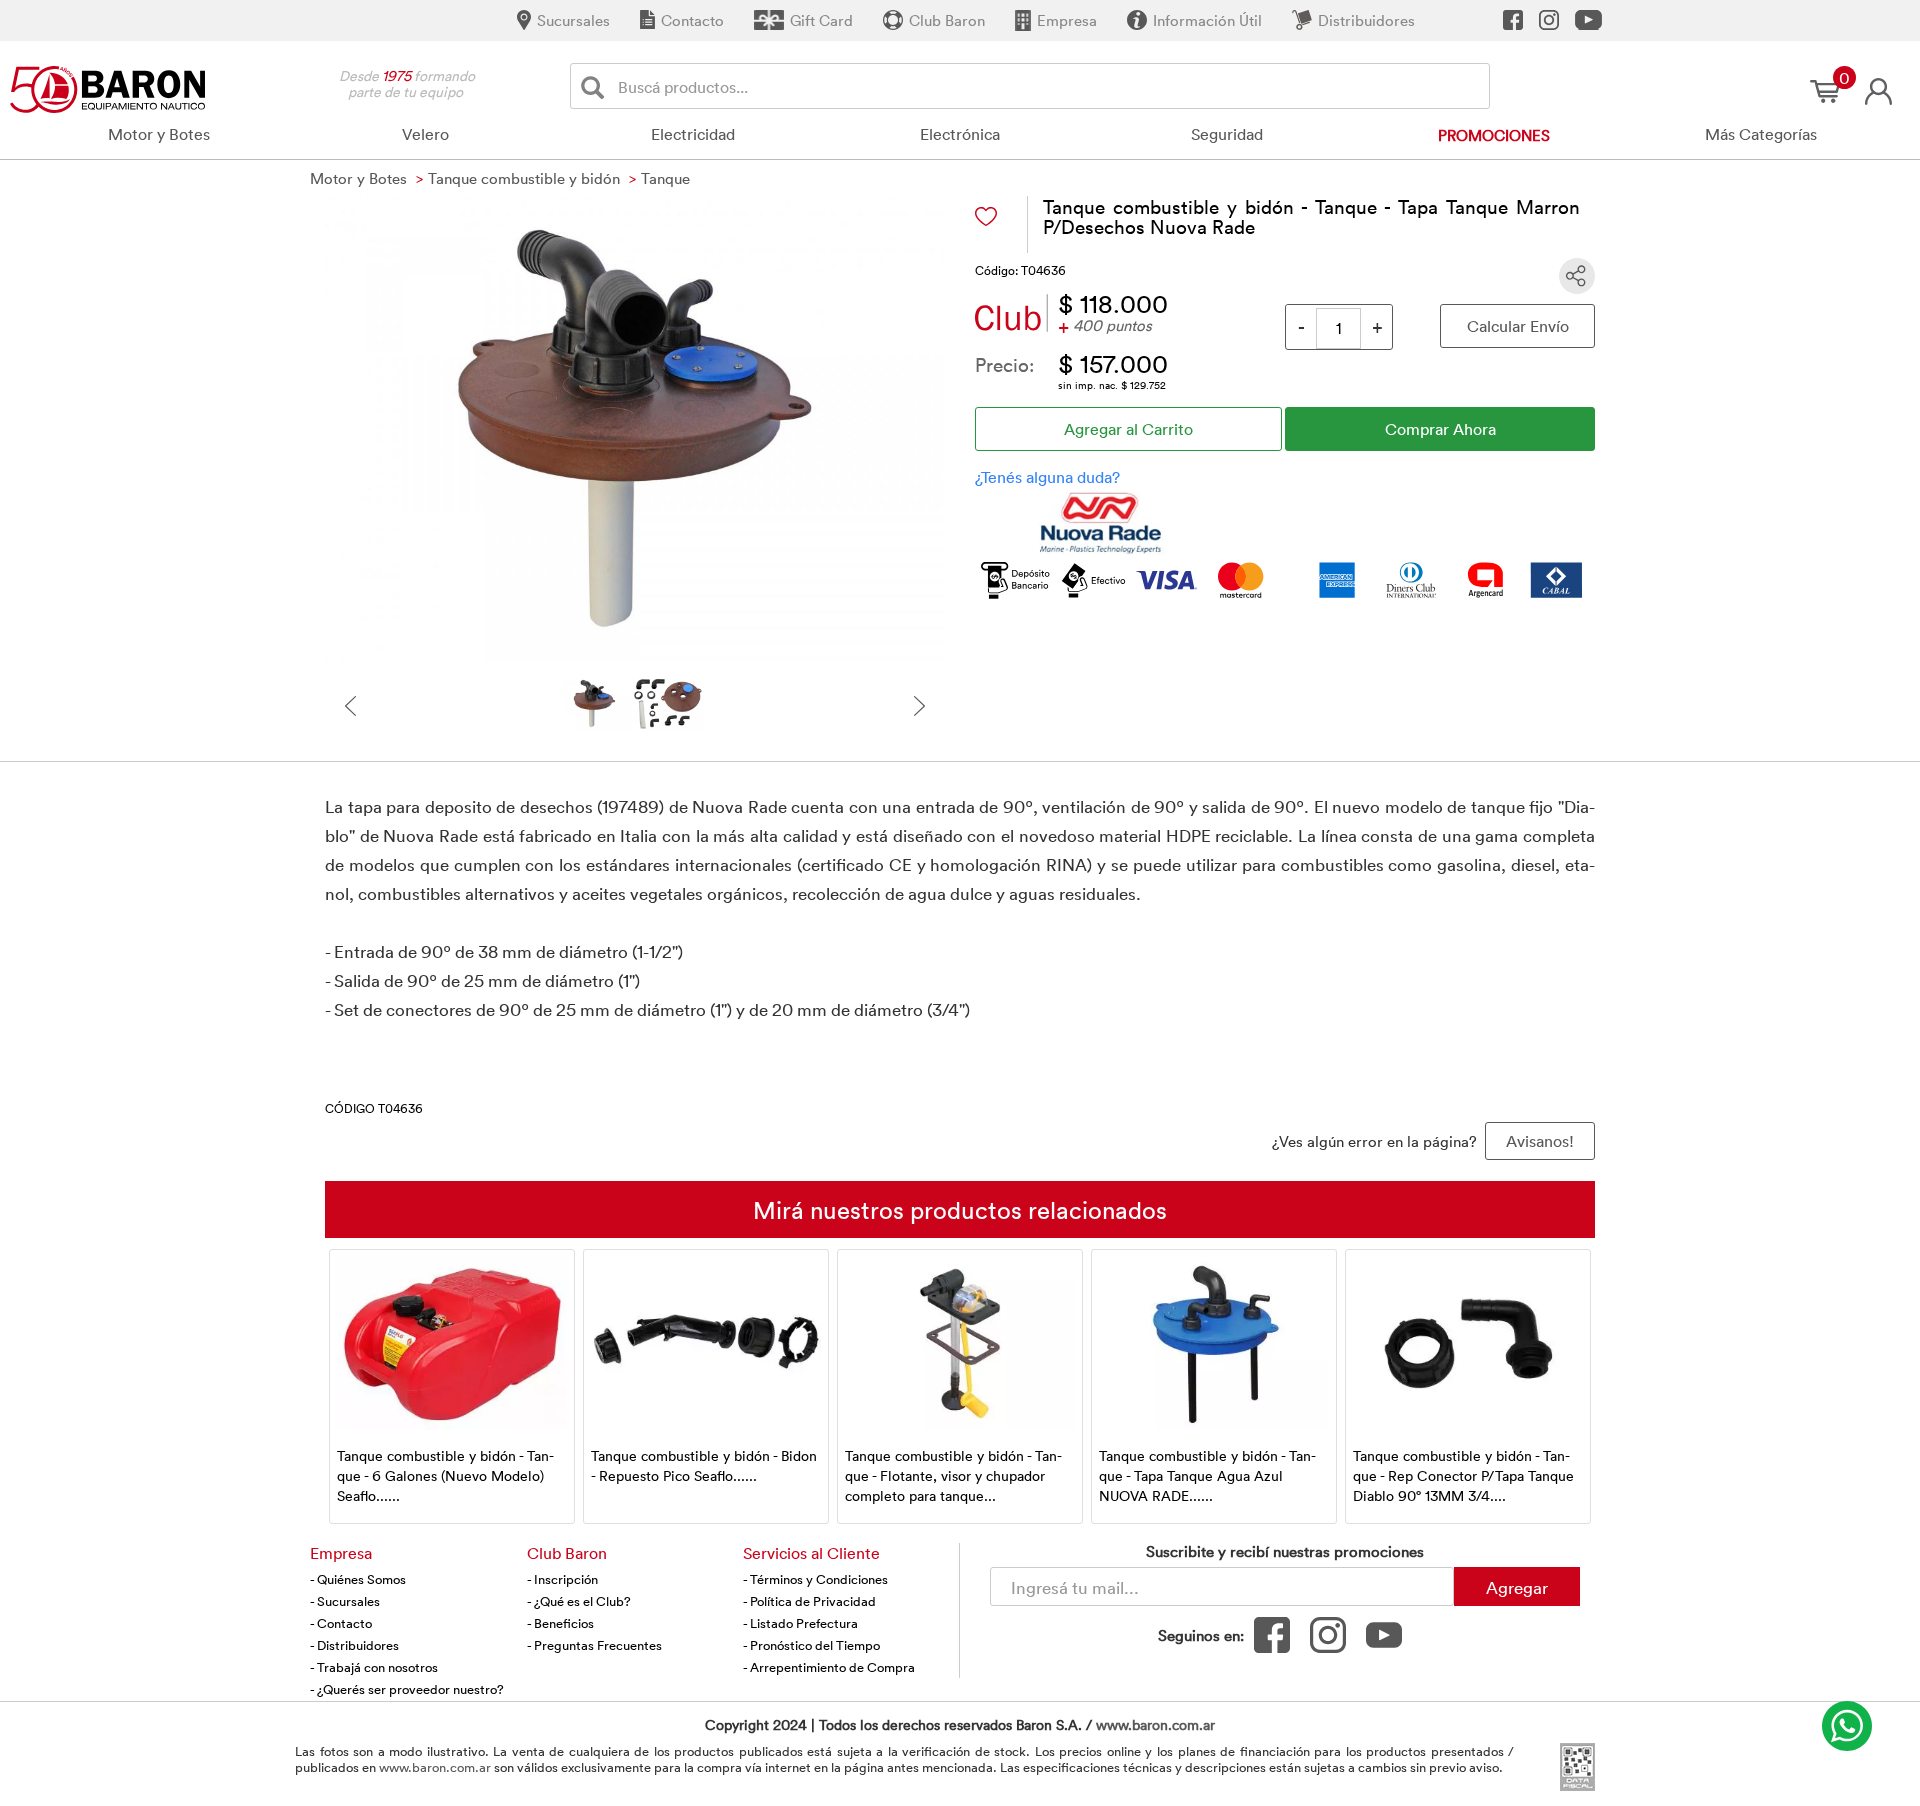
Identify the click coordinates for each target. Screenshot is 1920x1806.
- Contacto (341, 1623)
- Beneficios (560, 1623)
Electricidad (693, 134)
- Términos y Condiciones (815, 1579)
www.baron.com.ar (1155, 1724)
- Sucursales (345, 1601)
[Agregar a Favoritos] (986, 216)
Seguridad (1227, 134)
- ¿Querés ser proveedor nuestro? (407, 1689)
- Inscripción (562, 1579)
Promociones (1494, 135)
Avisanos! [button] (1540, 1141)
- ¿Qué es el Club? (579, 1601)
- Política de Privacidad (809, 1601)
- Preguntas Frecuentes (594, 1645)
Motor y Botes (159, 134)
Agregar (1517, 1587)
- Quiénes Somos (358, 1579)
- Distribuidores (354, 1645)
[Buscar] (596, 86)
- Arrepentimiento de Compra (829, 1667)
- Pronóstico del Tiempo (811, 1645)
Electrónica (960, 134)
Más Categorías (1761, 134)
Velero (425, 134)
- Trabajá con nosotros (374, 1667)
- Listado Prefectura (800, 1623)
